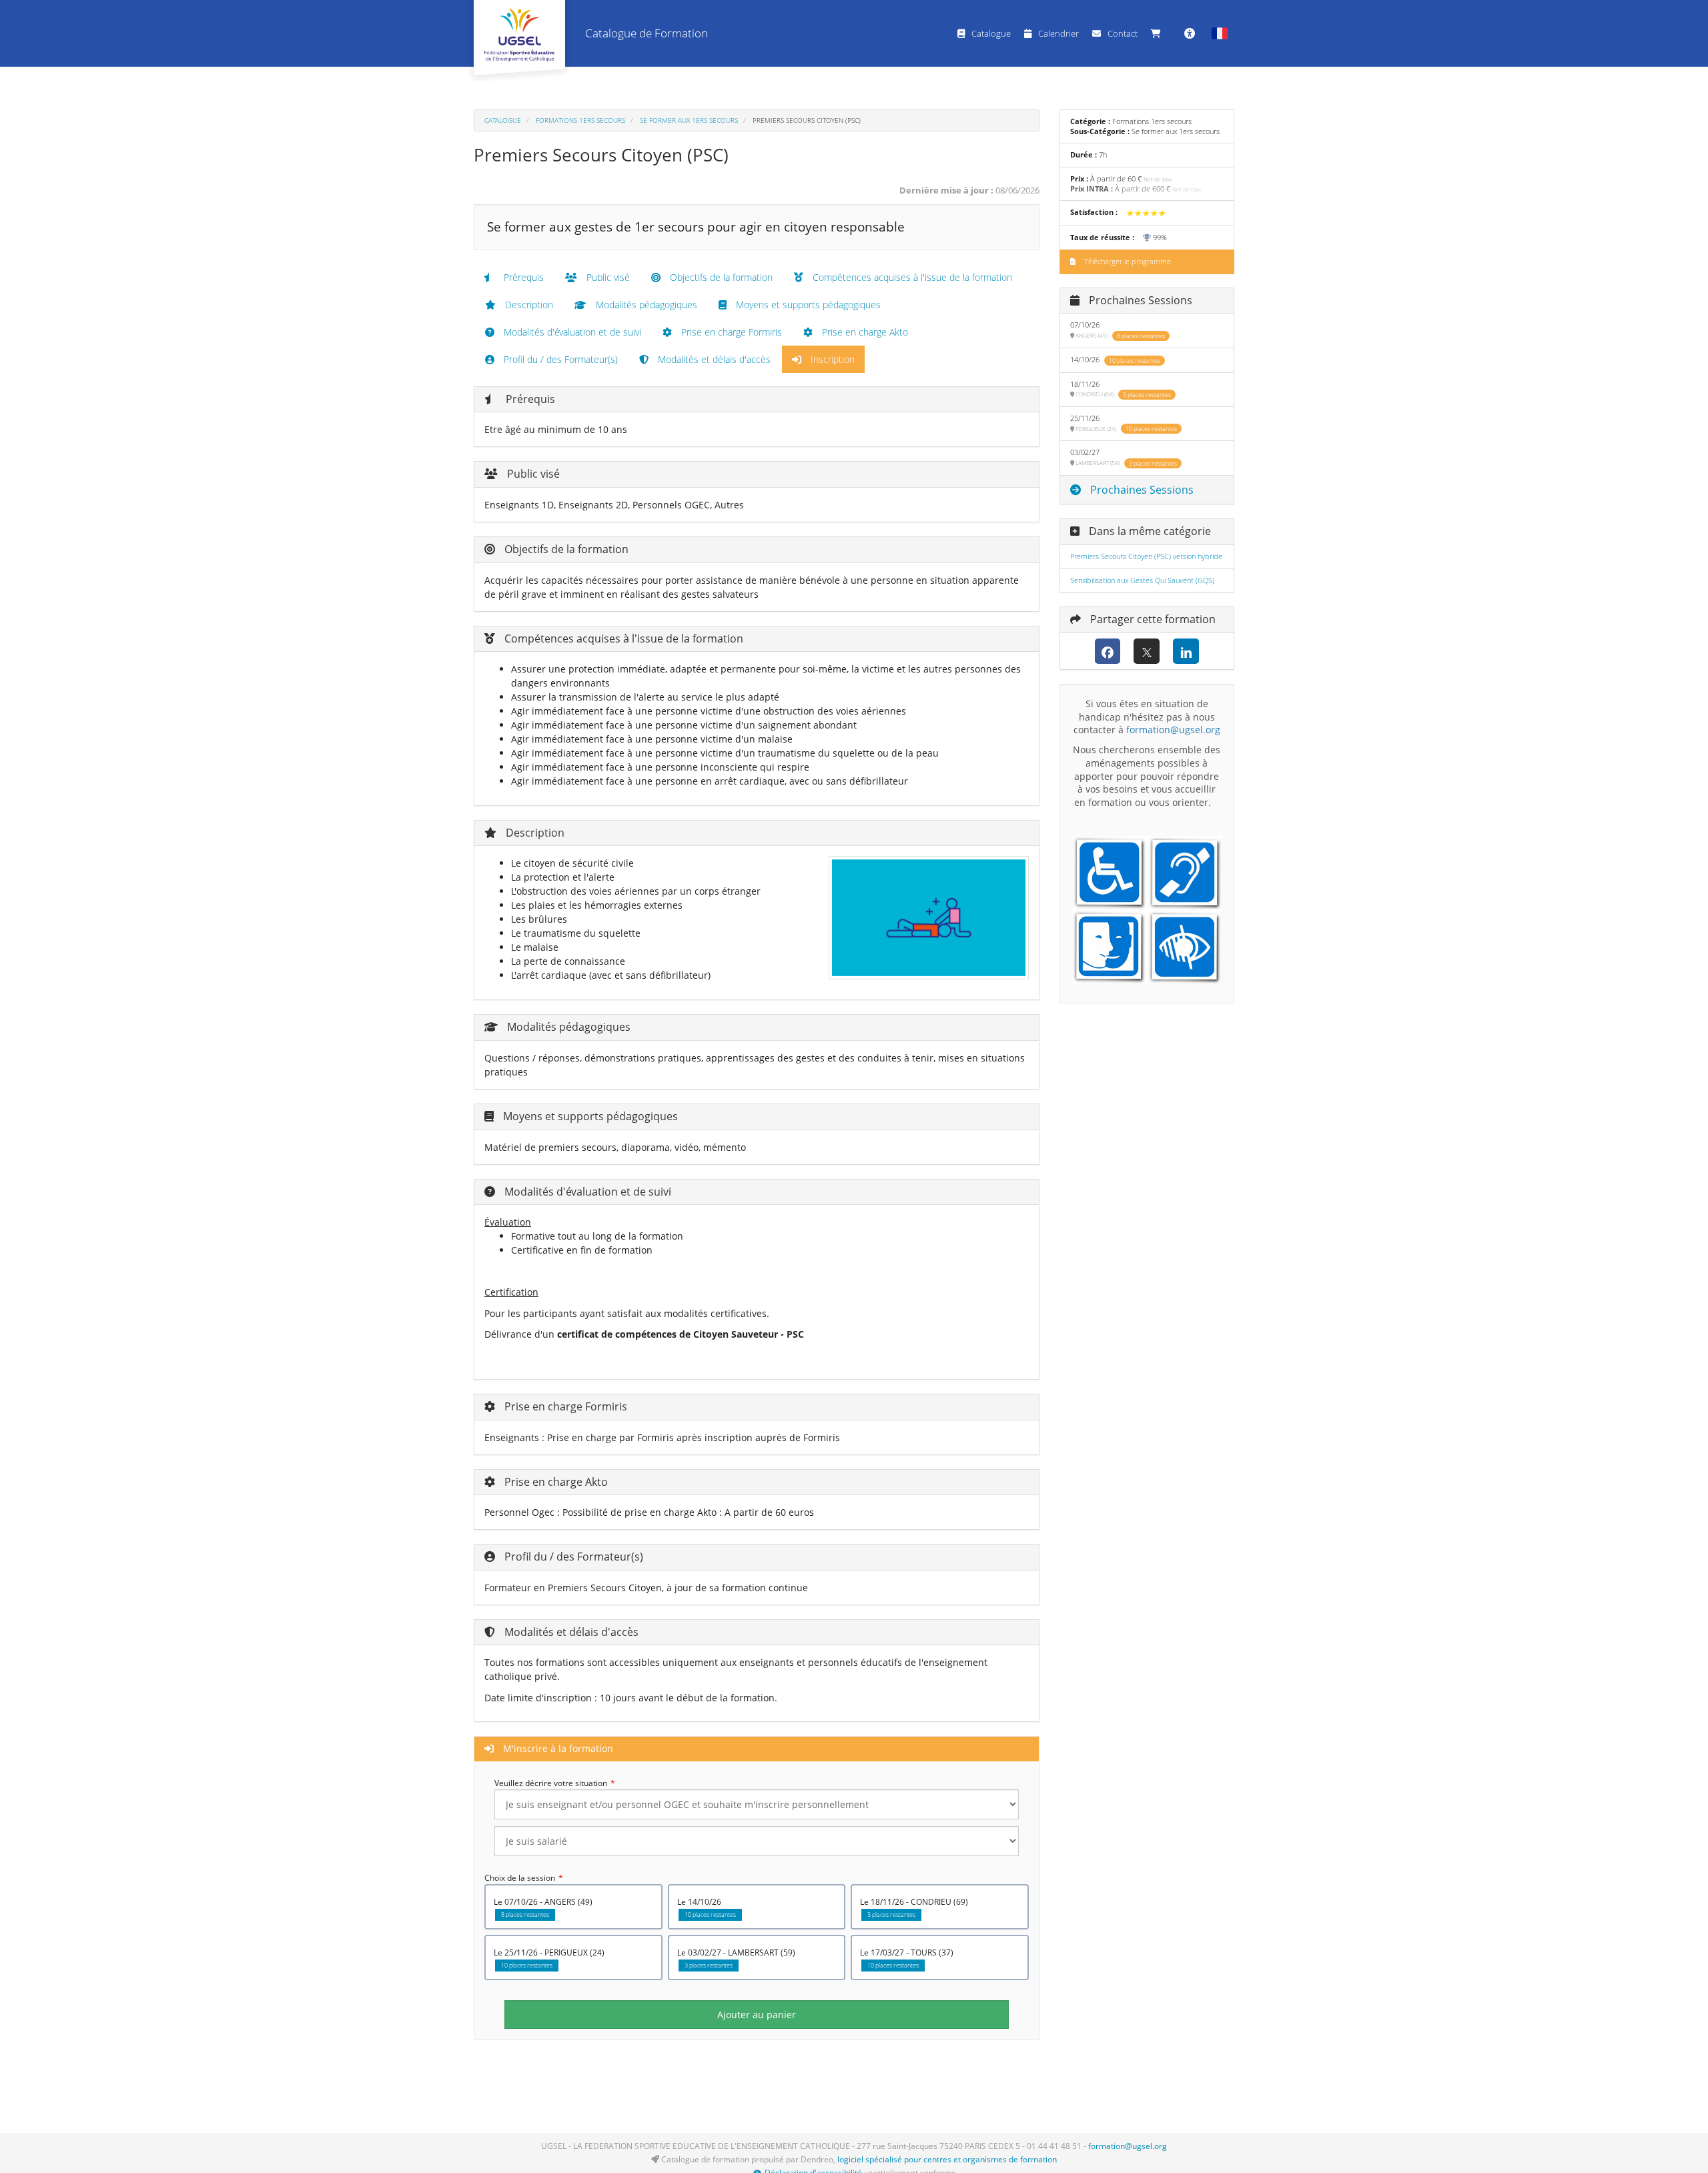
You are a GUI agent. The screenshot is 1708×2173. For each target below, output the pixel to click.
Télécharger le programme (1127, 262)
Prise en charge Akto (864, 332)
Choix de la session (520, 1878)
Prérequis (522, 277)
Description (528, 305)
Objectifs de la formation (720, 277)
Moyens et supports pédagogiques (807, 305)
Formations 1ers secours (580, 120)
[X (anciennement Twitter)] (1147, 651)
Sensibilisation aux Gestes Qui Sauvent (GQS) (1142, 580)
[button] (1220, 33)
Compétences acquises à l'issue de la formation (911, 277)
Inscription (831, 359)
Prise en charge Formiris (730, 332)
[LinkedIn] (1186, 651)
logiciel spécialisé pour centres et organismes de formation (947, 2159)
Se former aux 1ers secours (689, 120)
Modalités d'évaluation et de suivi (571, 332)
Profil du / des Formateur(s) (559, 359)
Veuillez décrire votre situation (551, 1783)
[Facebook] (1108, 651)
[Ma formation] (1159, 33)
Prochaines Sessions (1141, 490)
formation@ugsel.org (1128, 2146)
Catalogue (991, 33)
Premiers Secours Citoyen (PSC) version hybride (1146, 556)
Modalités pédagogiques (645, 305)
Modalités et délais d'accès (713, 359)
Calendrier (1058, 33)
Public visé (607, 277)
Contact (1123, 33)
